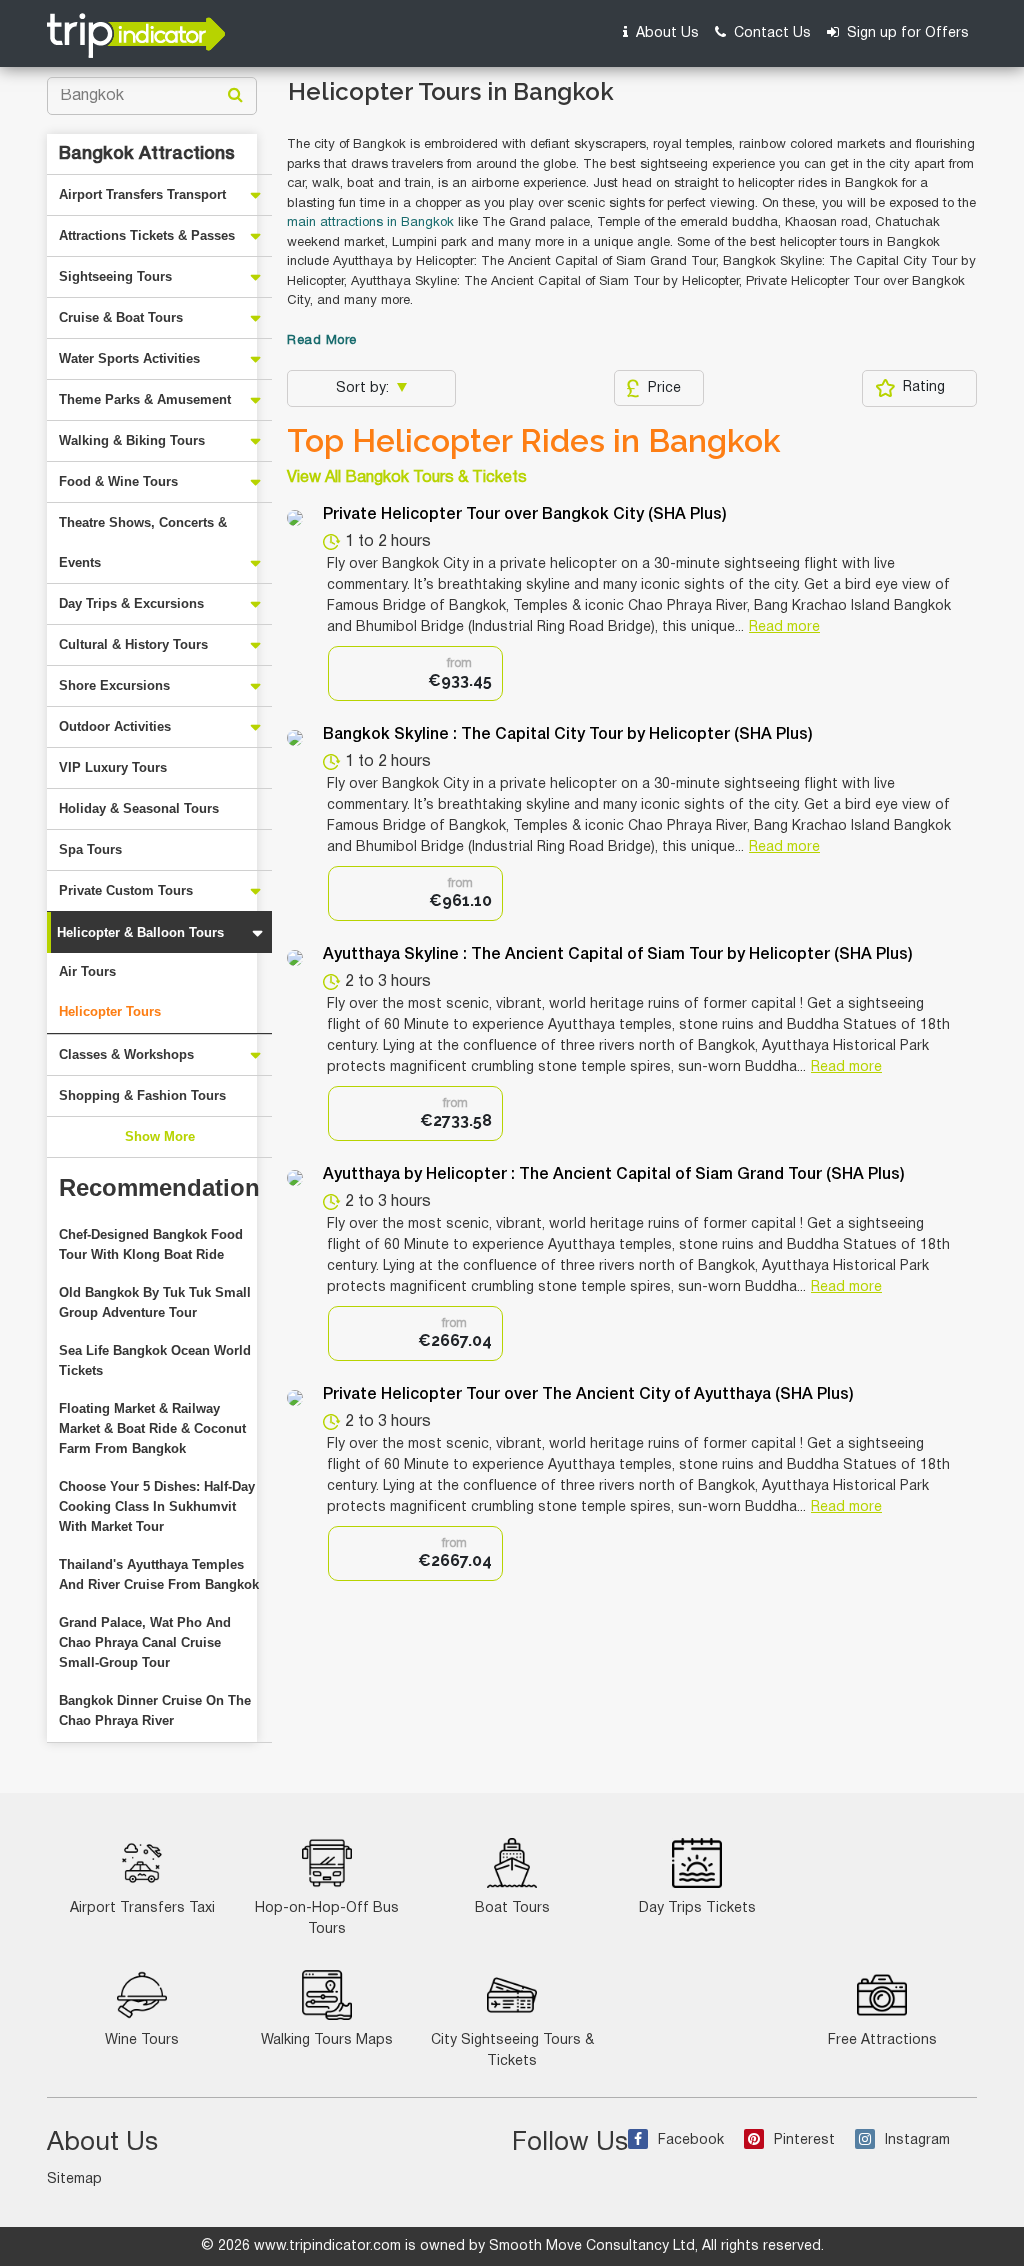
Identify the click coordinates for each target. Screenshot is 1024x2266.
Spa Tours (90, 849)
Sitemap (74, 2179)
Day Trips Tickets (697, 1908)
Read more (784, 627)
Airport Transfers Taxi (142, 1908)
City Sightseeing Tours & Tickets (512, 2051)
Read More (322, 341)
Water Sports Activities (129, 358)
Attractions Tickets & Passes (147, 235)
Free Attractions (882, 2040)
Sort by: (364, 388)
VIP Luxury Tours (113, 767)
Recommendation (159, 1187)
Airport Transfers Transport (142, 194)
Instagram (917, 2140)
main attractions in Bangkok (370, 223)
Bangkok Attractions (147, 154)
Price (664, 388)
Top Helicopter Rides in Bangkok (534, 441)
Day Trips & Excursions (131, 603)
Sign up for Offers (906, 33)
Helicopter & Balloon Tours (140, 932)
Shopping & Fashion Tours (142, 1095)
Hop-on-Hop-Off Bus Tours (327, 1919)
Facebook (691, 2140)
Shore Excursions (114, 685)
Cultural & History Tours (133, 644)
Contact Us (770, 33)
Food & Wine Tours (118, 481)
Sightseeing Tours (115, 276)
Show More (160, 1136)
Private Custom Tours (126, 890)
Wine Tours (142, 2040)
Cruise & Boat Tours (121, 317)
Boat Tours (512, 1908)
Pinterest (804, 2140)
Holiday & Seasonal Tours (139, 808)
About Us (665, 33)
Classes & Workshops (126, 1054)
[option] (415, 673)
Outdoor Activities (115, 726)
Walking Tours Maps (327, 2040)
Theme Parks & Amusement (145, 399)
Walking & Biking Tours (132, 440)
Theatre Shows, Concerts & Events (143, 542)
